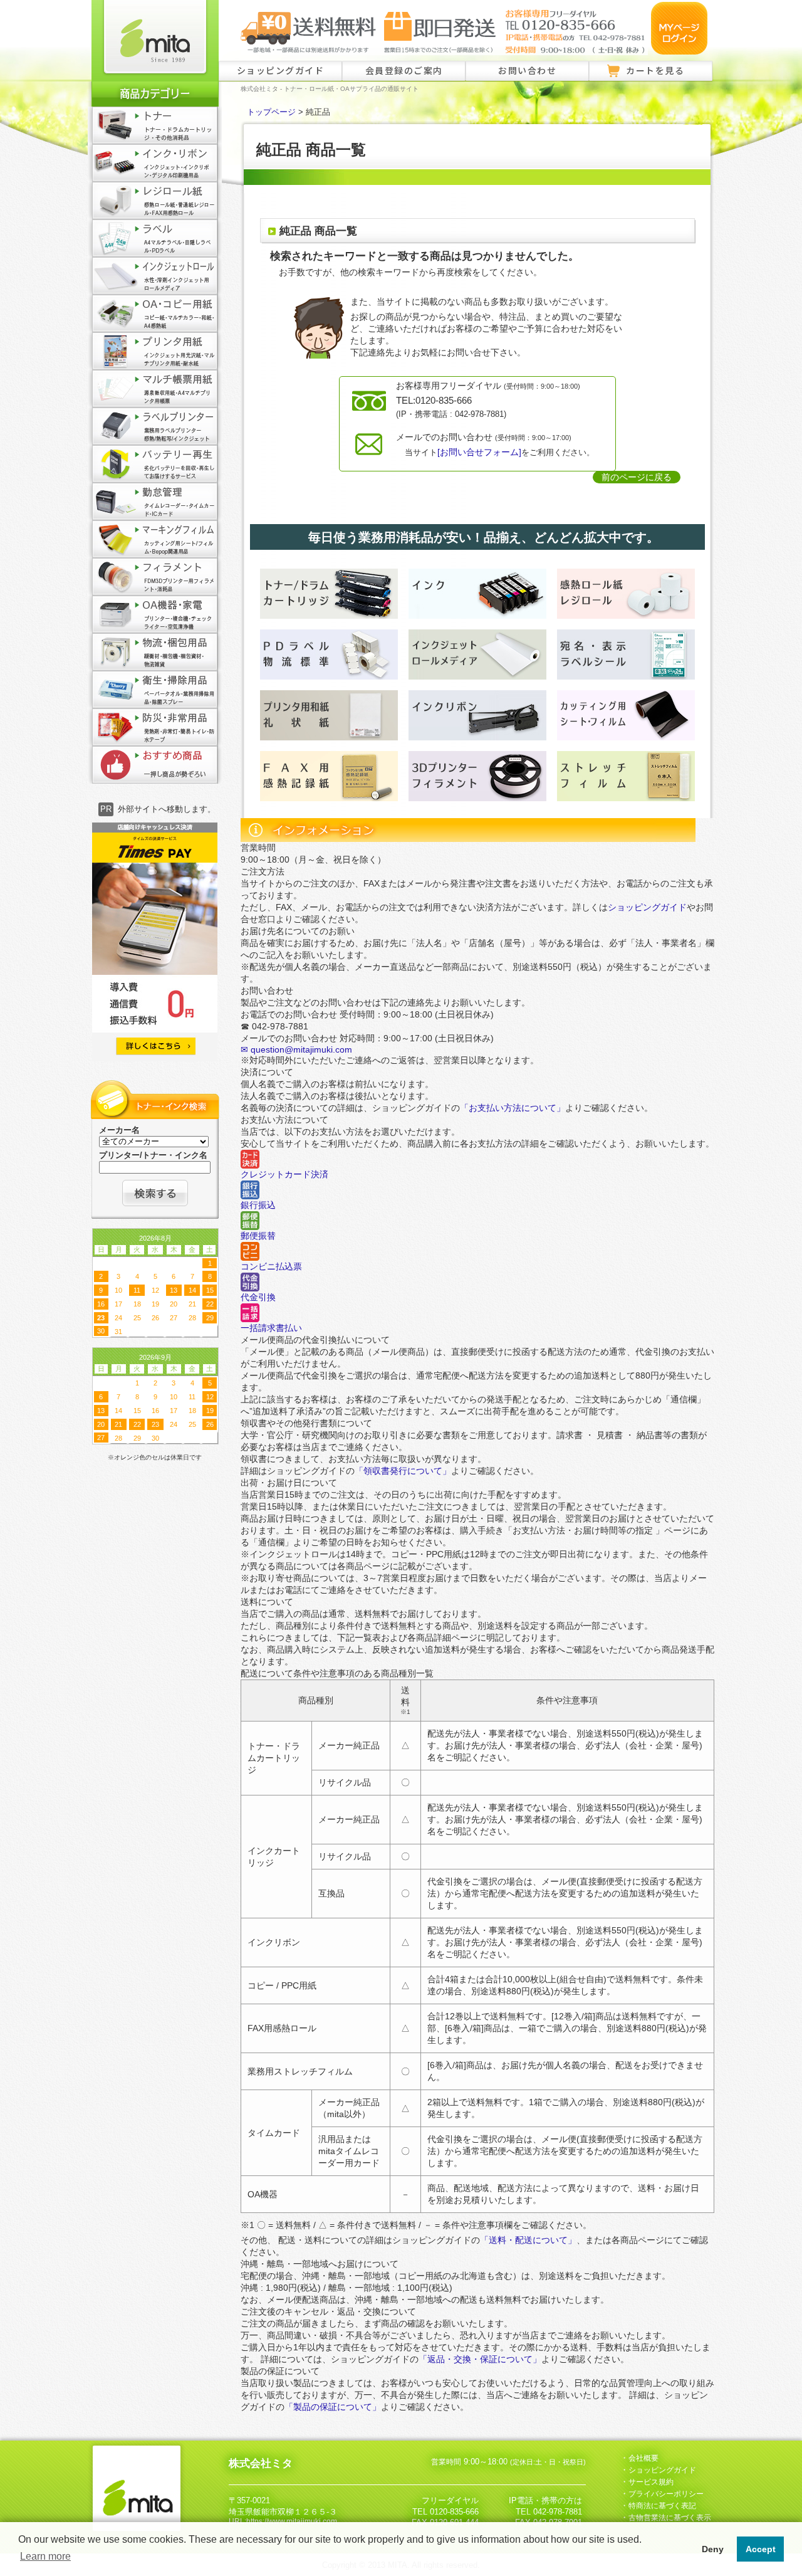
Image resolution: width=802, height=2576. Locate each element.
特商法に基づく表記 (662, 2506)
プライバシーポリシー (666, 2494)
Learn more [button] (45, 2556)
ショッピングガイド (281, 70)
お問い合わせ (527, 70)
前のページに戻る (637, 477)
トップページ (271, 112)
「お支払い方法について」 (513, 1108)
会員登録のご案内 (404, 70)
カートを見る (655, 70)
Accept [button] (761, 2549)
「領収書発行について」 (403, 1471)
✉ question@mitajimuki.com (296, 1049)
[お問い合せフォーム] (479, 452)
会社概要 (643, 2458)
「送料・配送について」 (528, 2240)
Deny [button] (713, 2549)
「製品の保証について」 (333, 2407)
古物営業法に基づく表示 (670, 2518)
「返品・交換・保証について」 (480, 2359)
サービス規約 (651, 2482)
